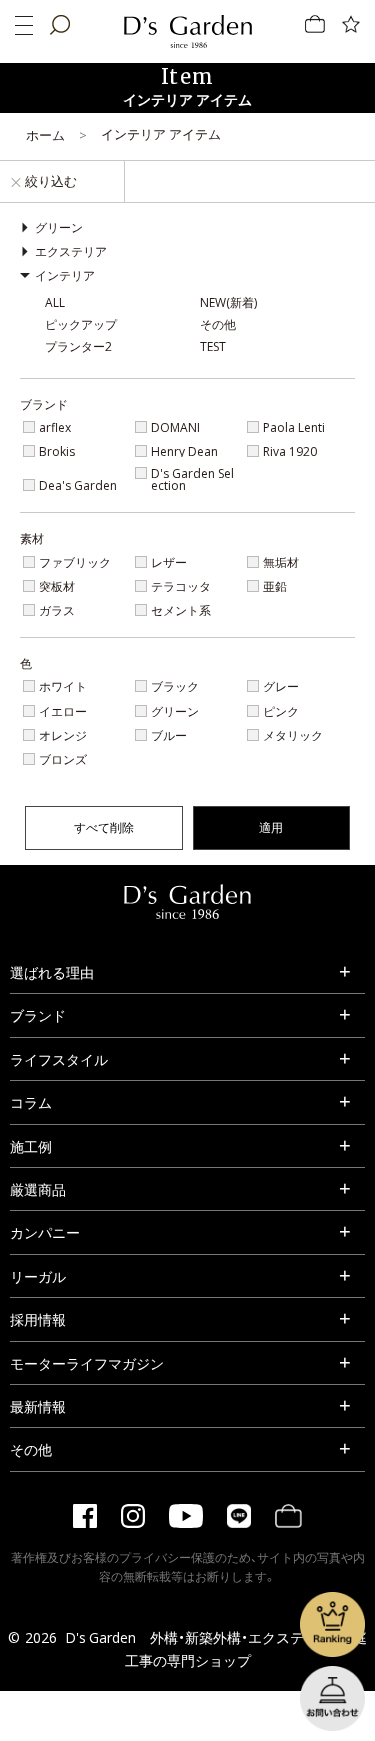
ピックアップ (81, 324)
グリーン (175, 711)
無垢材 (281, 562)
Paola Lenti (294, 427)
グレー (281, 686)
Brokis (57, 451)
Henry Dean (184, 451)
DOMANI (175, 427)
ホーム (45, 134)
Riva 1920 (290, 451)
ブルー (169, 735)
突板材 (57, 586)
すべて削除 (104, 827)
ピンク (281, 711)
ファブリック (75, 562)
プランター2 (78, 346)
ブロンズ (63, 759)
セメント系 (181, 610)
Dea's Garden (78, 485)
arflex (55, 427)
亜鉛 (275, 586)
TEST (213, 346)
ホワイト (63, 686)
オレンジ (63, 735)
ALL (55, 302)
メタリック (293, 735)
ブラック (175, 686)
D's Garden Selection (192, 479)
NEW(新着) (228, 302)
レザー (169, 562)
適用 (271, 827)
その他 (218, 324)
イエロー (63, 711)
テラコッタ (181, 586)
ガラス (57, 610)
